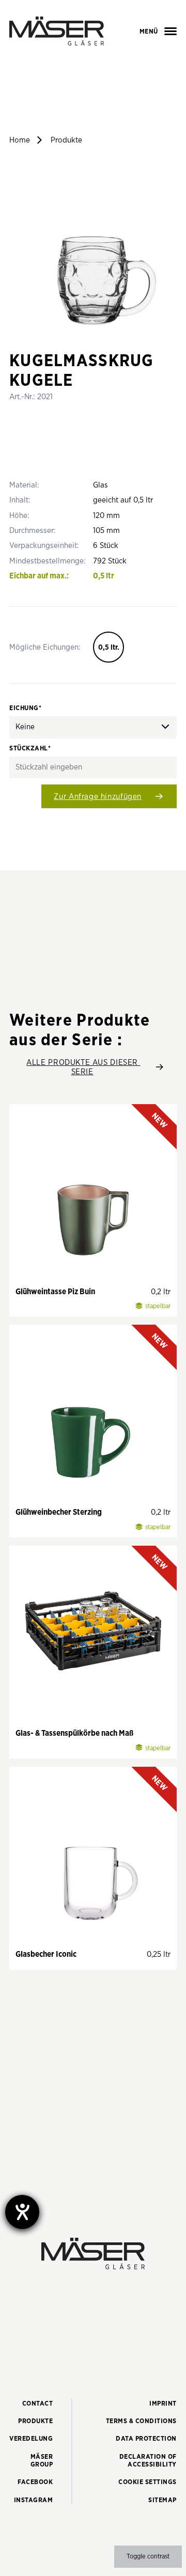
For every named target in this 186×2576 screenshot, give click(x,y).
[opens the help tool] (22, 2212)
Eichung (25, 708)
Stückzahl (30, 749)
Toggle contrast (148, 2557)
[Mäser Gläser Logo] (57, 31)
